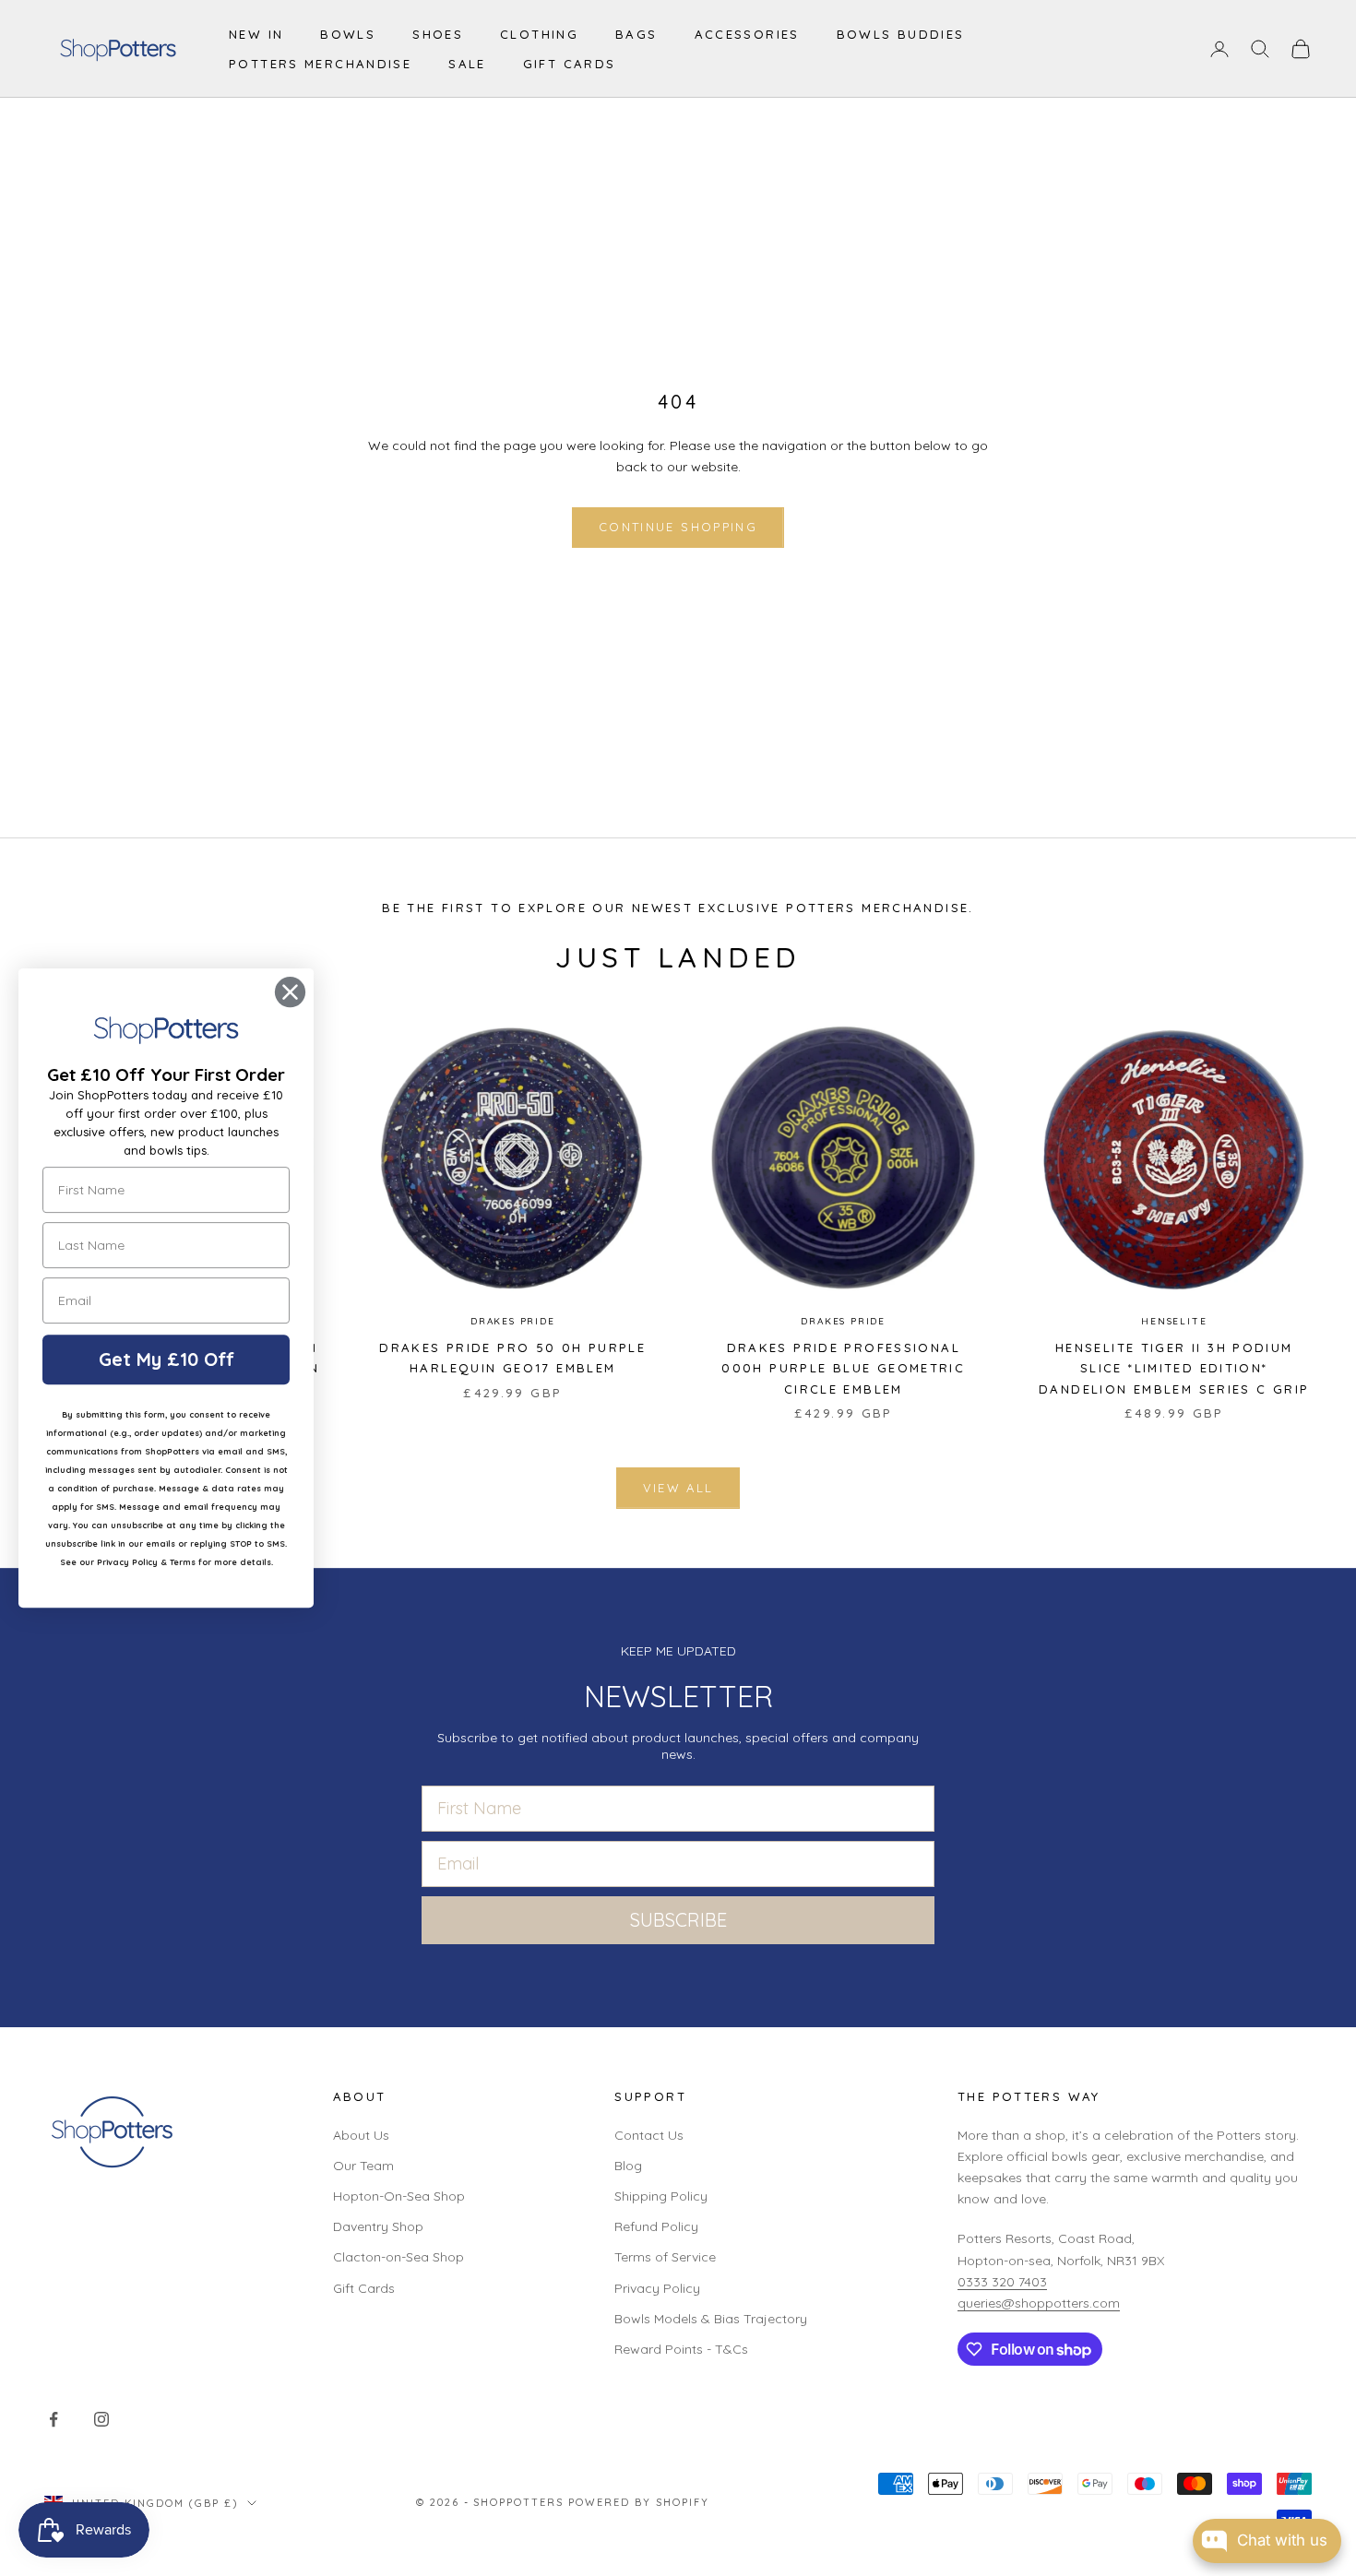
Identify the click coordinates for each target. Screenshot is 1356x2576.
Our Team (363, 2166)
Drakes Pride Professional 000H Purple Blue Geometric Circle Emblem (843, 1368)
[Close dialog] (290, 992)
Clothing (539, 34)
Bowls (348, 34)
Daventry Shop (378, 2226)
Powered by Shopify (639, 2502)
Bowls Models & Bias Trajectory (711, 2319)
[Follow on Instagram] (101, 2419)
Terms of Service (665, 2257)
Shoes (438, 34)
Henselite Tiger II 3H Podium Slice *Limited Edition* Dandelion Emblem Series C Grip (1174, 1368)
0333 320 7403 (1002, 2282)
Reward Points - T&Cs (681, 2349)
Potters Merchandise (320, 64)
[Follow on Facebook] (54, 2419)
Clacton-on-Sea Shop (398, 2257)
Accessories (747, 34)
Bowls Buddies (901, 34)
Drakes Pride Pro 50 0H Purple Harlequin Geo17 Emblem (512, 1358)
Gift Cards (570, 64)
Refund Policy (656, 2226)
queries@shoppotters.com (1039, 2303)
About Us (361, 2135)
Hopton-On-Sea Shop (399, 2196)
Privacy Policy (657, 2288)
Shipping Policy (661, 2196)
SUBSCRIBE (678, 1920)
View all (678, 1488)
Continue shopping (678, 527)
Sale (467, 64)
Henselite (1174, 1321)
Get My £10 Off (167, 1359)
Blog (628, 2166)
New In (256, 34)
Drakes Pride (513, 1321)
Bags (636, 34)
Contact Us (649, 2135)
